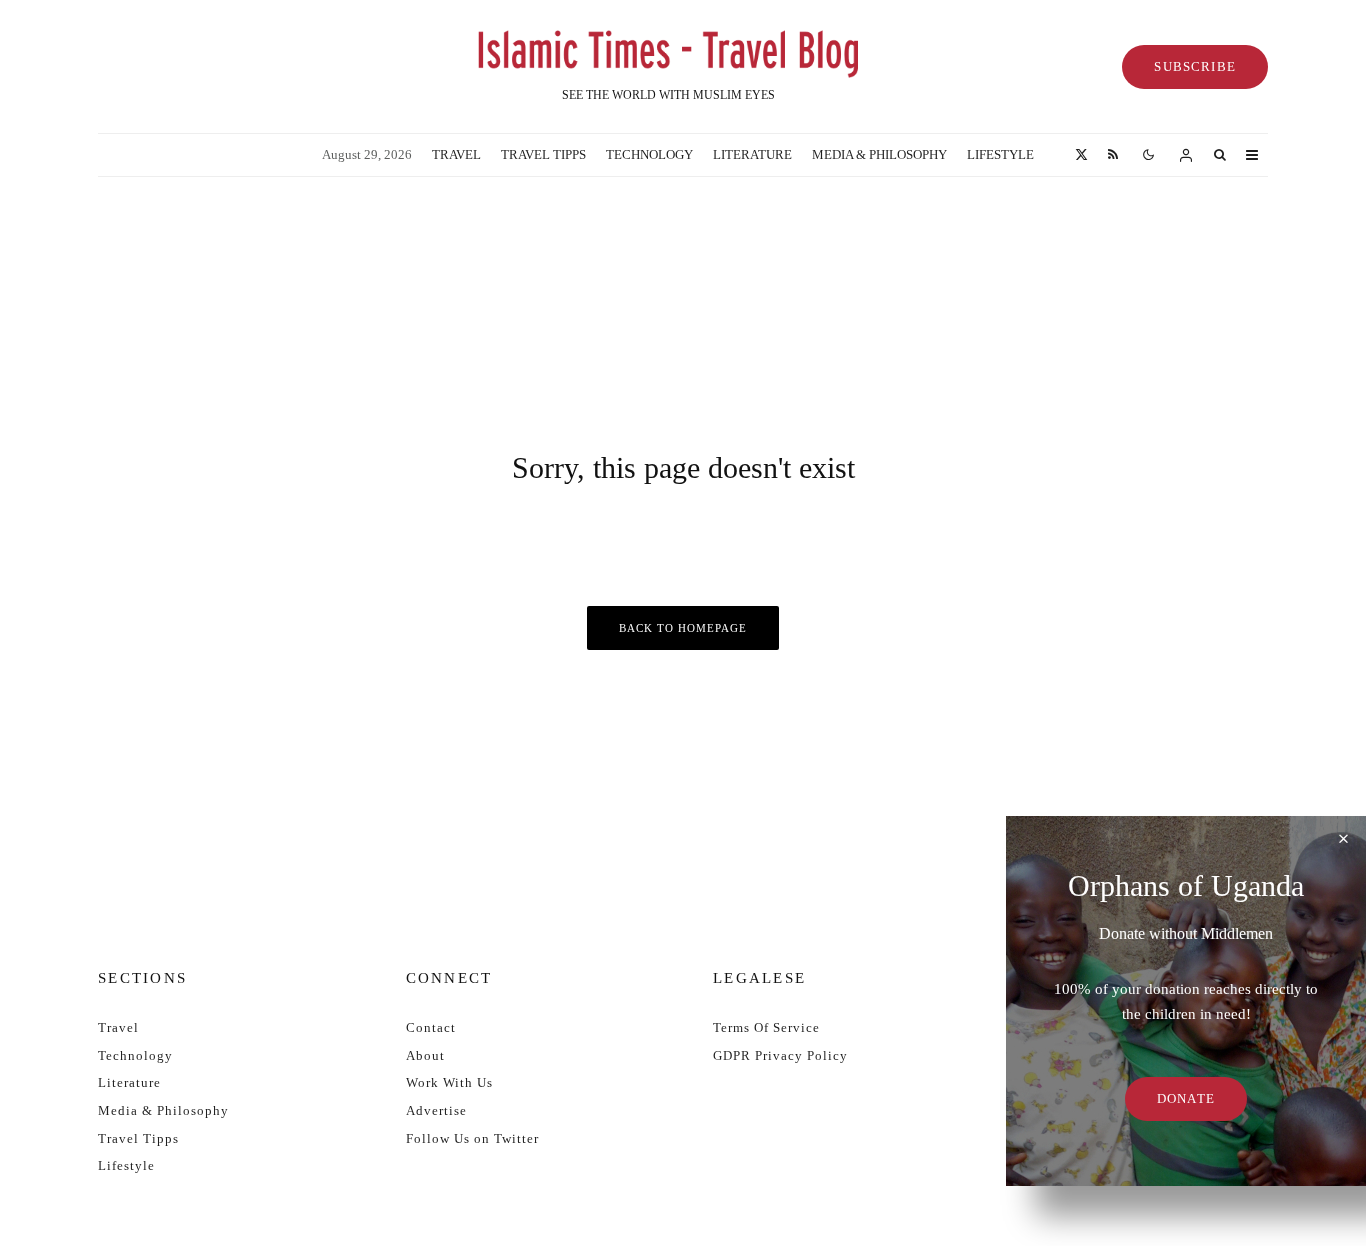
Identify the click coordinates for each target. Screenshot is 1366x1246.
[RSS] (1113, 155)
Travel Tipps (543, 154)
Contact (431, 1027)
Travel (456, 154)
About (425, 1055)
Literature (752, 154)
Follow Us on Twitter (472, 1138)
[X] (1081, 155)
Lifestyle (1000, 154)
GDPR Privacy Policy (780, 1055)
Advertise (436, 1110)
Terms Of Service (766, 1027)
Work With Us (449, 1082)
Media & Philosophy (879, 154)
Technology (649, 154)
